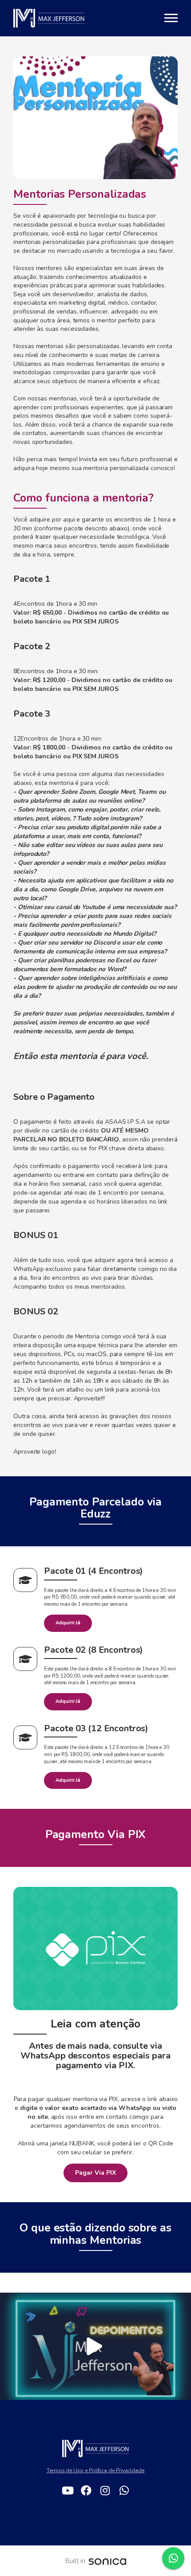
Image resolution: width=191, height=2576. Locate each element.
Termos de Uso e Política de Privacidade (95, 2470)
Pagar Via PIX (95, 2173)
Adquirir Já (68, 1623)
